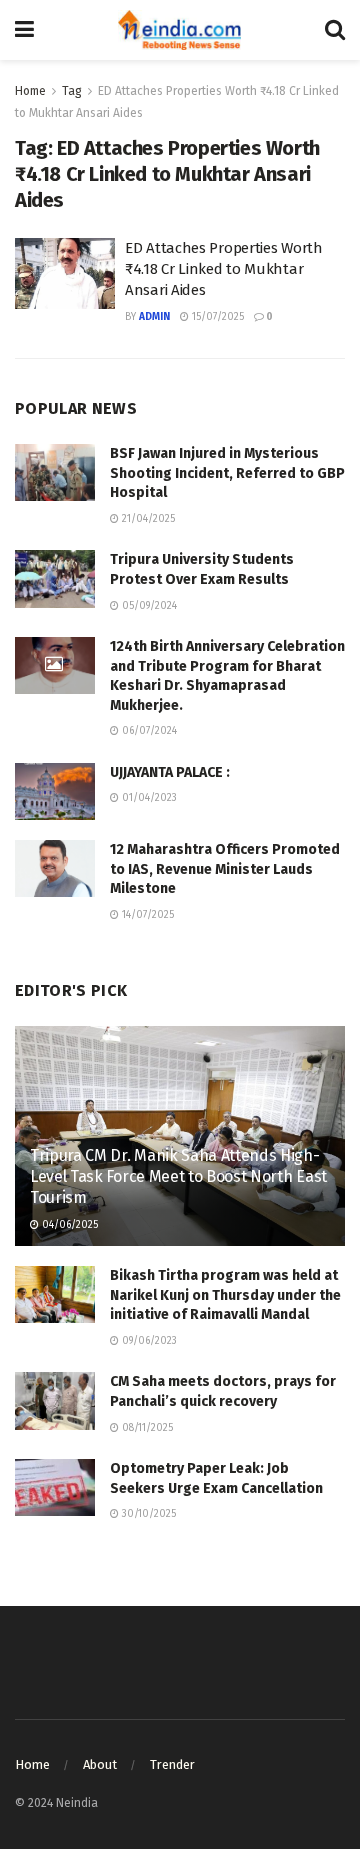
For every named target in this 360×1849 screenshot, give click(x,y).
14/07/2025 (146, 915)
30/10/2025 (147, 1514)
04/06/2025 (68, 1225)
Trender (172, 1764)
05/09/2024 (148, 606)
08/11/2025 (146, 1428)
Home (30, 91)
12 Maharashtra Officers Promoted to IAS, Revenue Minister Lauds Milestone (225, 869)
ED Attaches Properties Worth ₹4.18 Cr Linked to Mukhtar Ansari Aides (224, 269)
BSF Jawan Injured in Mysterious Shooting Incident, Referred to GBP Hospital (227, 473)
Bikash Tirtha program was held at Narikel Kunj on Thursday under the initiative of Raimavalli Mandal (225, 1295)
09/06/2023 (148, 1341)
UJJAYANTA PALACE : (170, 772)
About (100, 1764)
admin (154, 317)
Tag (72, 91)
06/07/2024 (148, 731)
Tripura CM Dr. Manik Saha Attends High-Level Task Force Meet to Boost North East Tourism (178, 1176)
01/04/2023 (148, 798)
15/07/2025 (216, 317)
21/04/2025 (147, 519)
